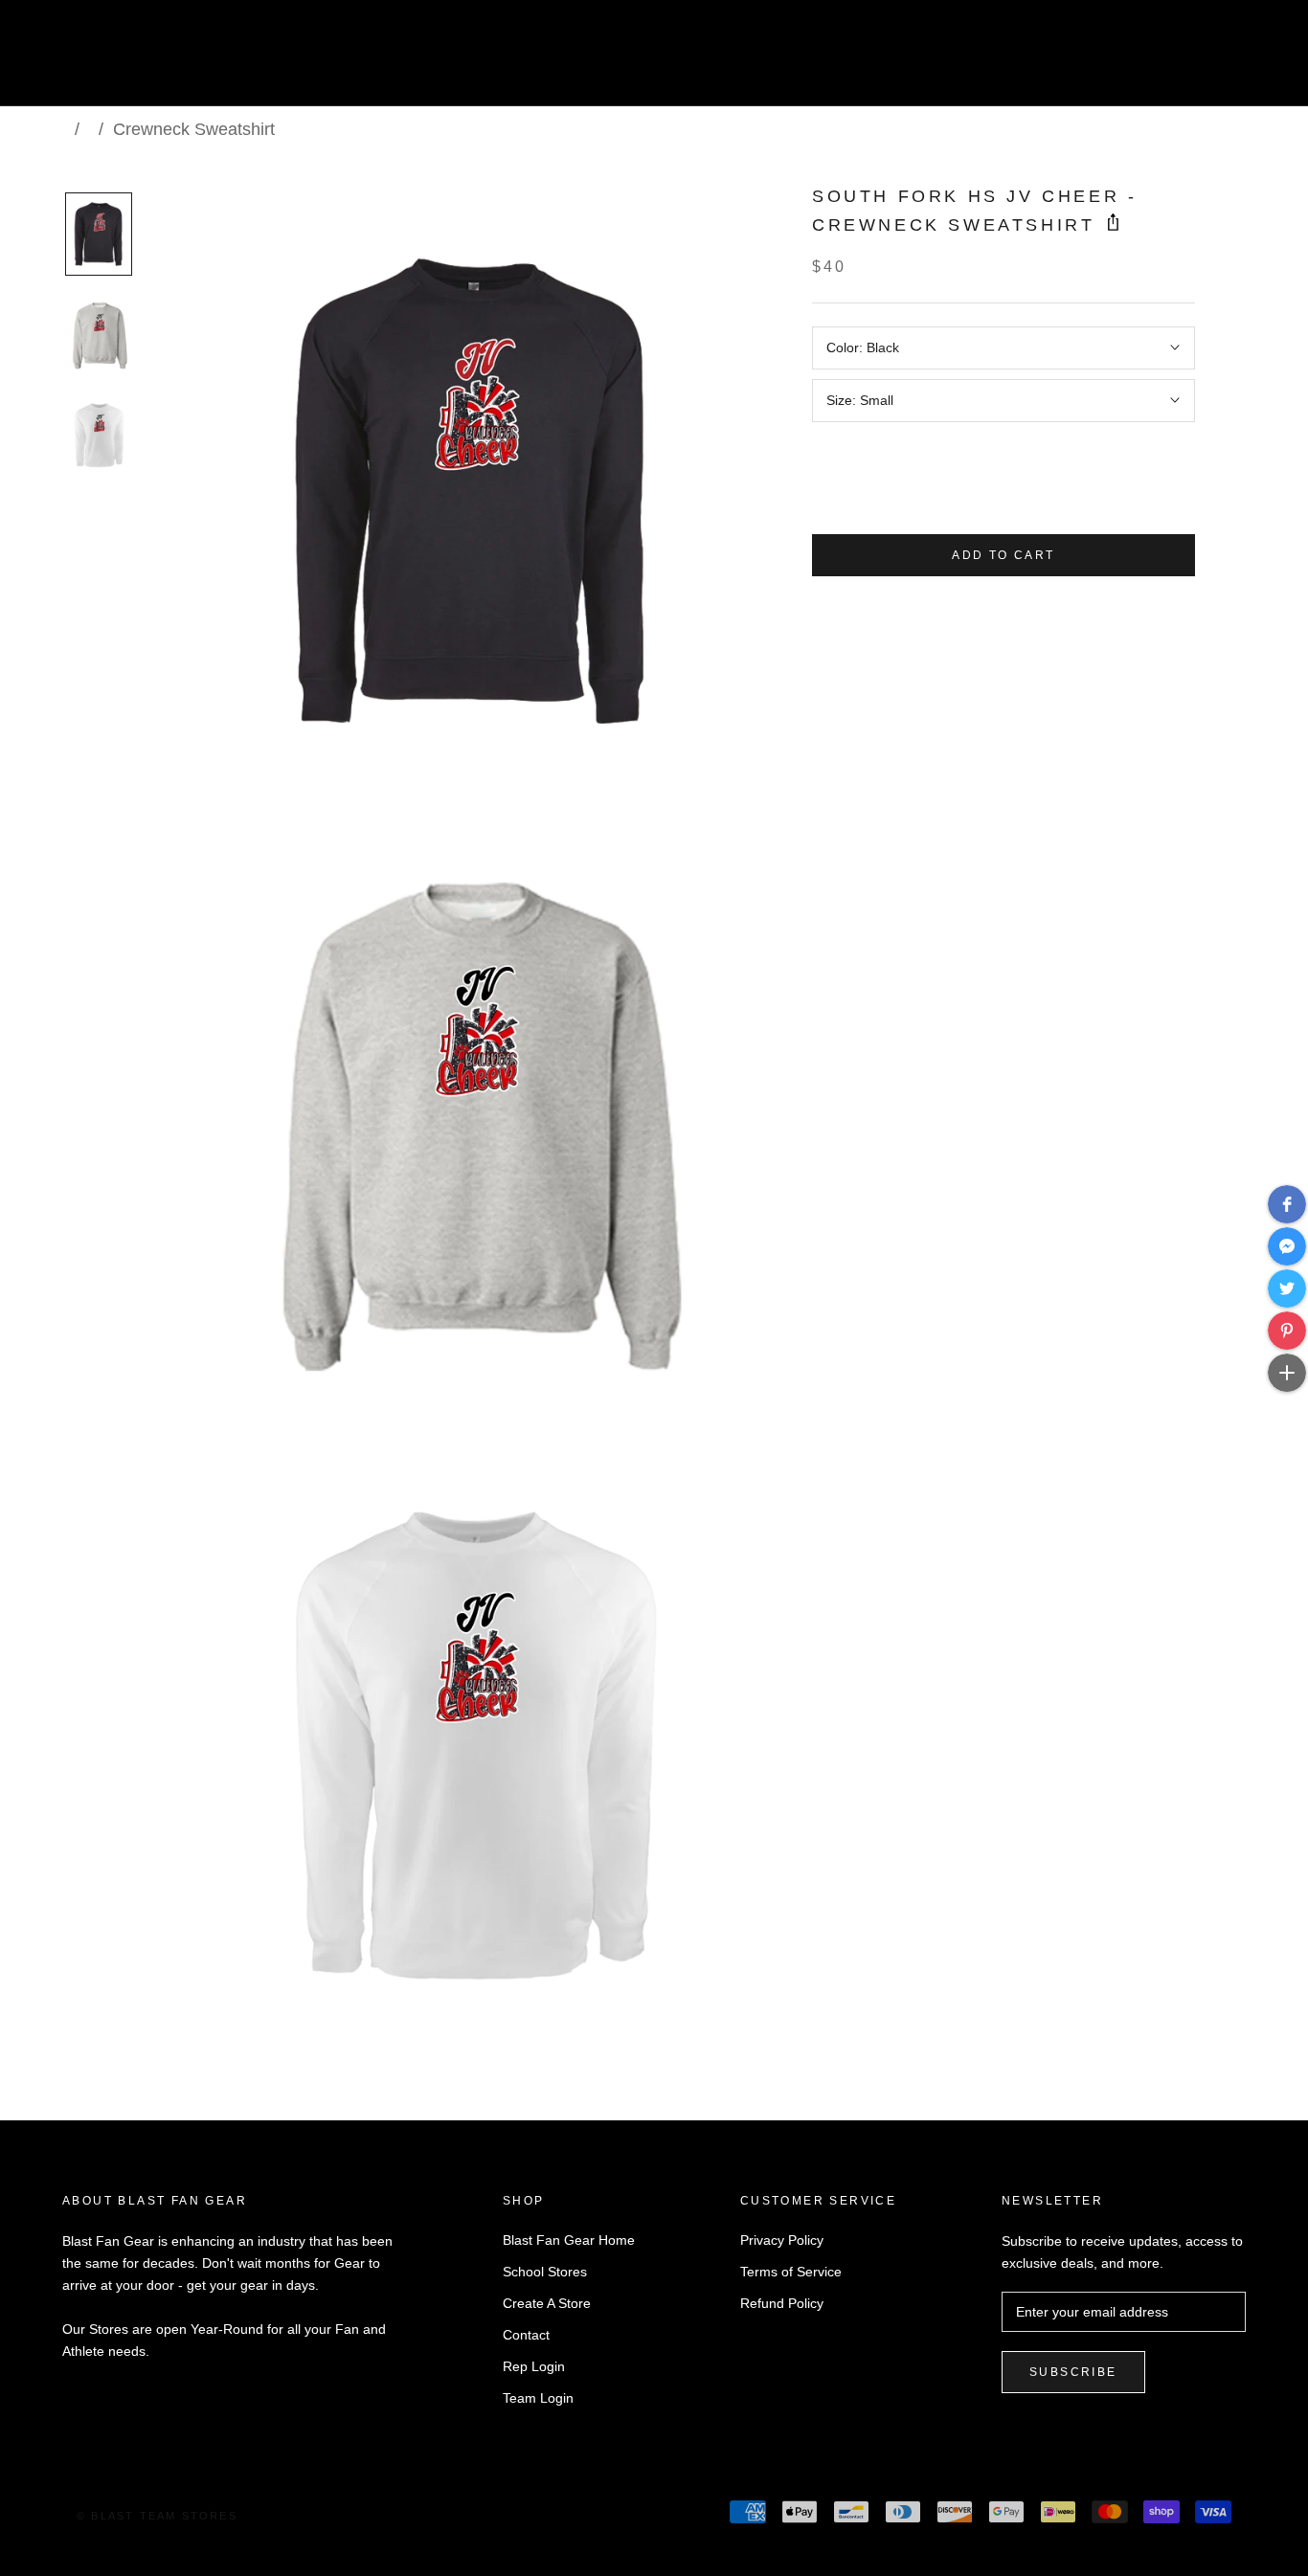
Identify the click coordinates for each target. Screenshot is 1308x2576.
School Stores (545, 2272)
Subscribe (1073, 2372)
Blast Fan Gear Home (569, 2240)
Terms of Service (791, 2272)
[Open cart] (1251, 61)
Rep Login (534, 2366)
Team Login (538, 2398)
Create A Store (547, 2303)
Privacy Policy (782, 2240)
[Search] (1208, 61)
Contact (526, 2335)
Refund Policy (782, 2303)
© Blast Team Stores (157, 2516)
